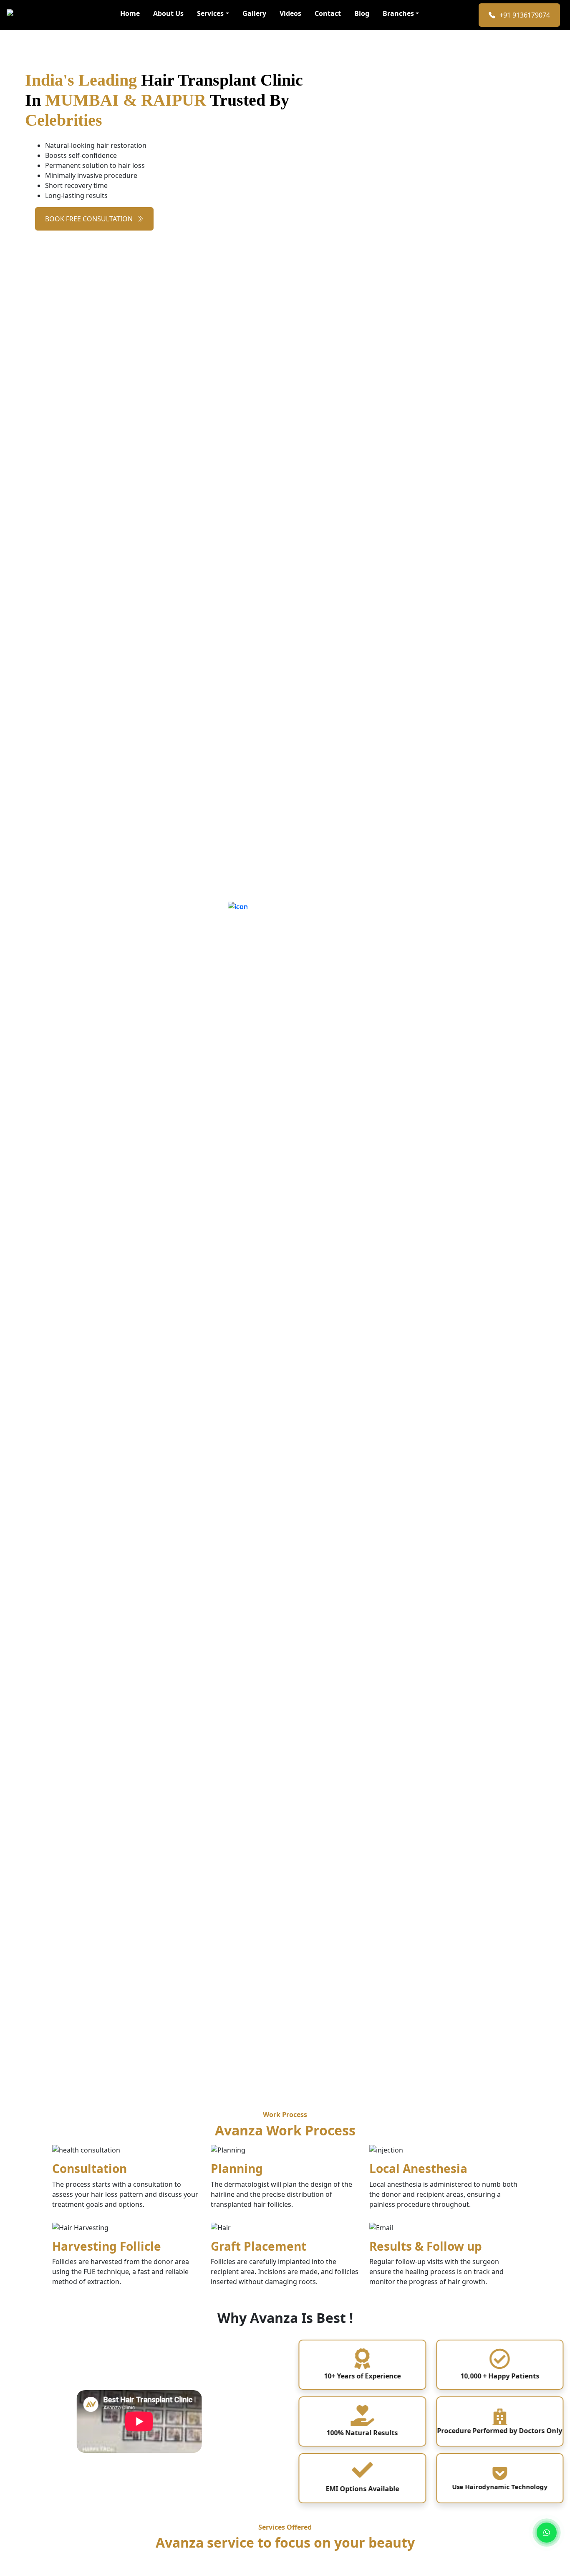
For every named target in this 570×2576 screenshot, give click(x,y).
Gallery (254, 13)
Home (130, 13)
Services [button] (210, 13)
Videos (290, 13)
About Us (168, 13)
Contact (328, 13)
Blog (362, 13)
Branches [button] (398, 13)
